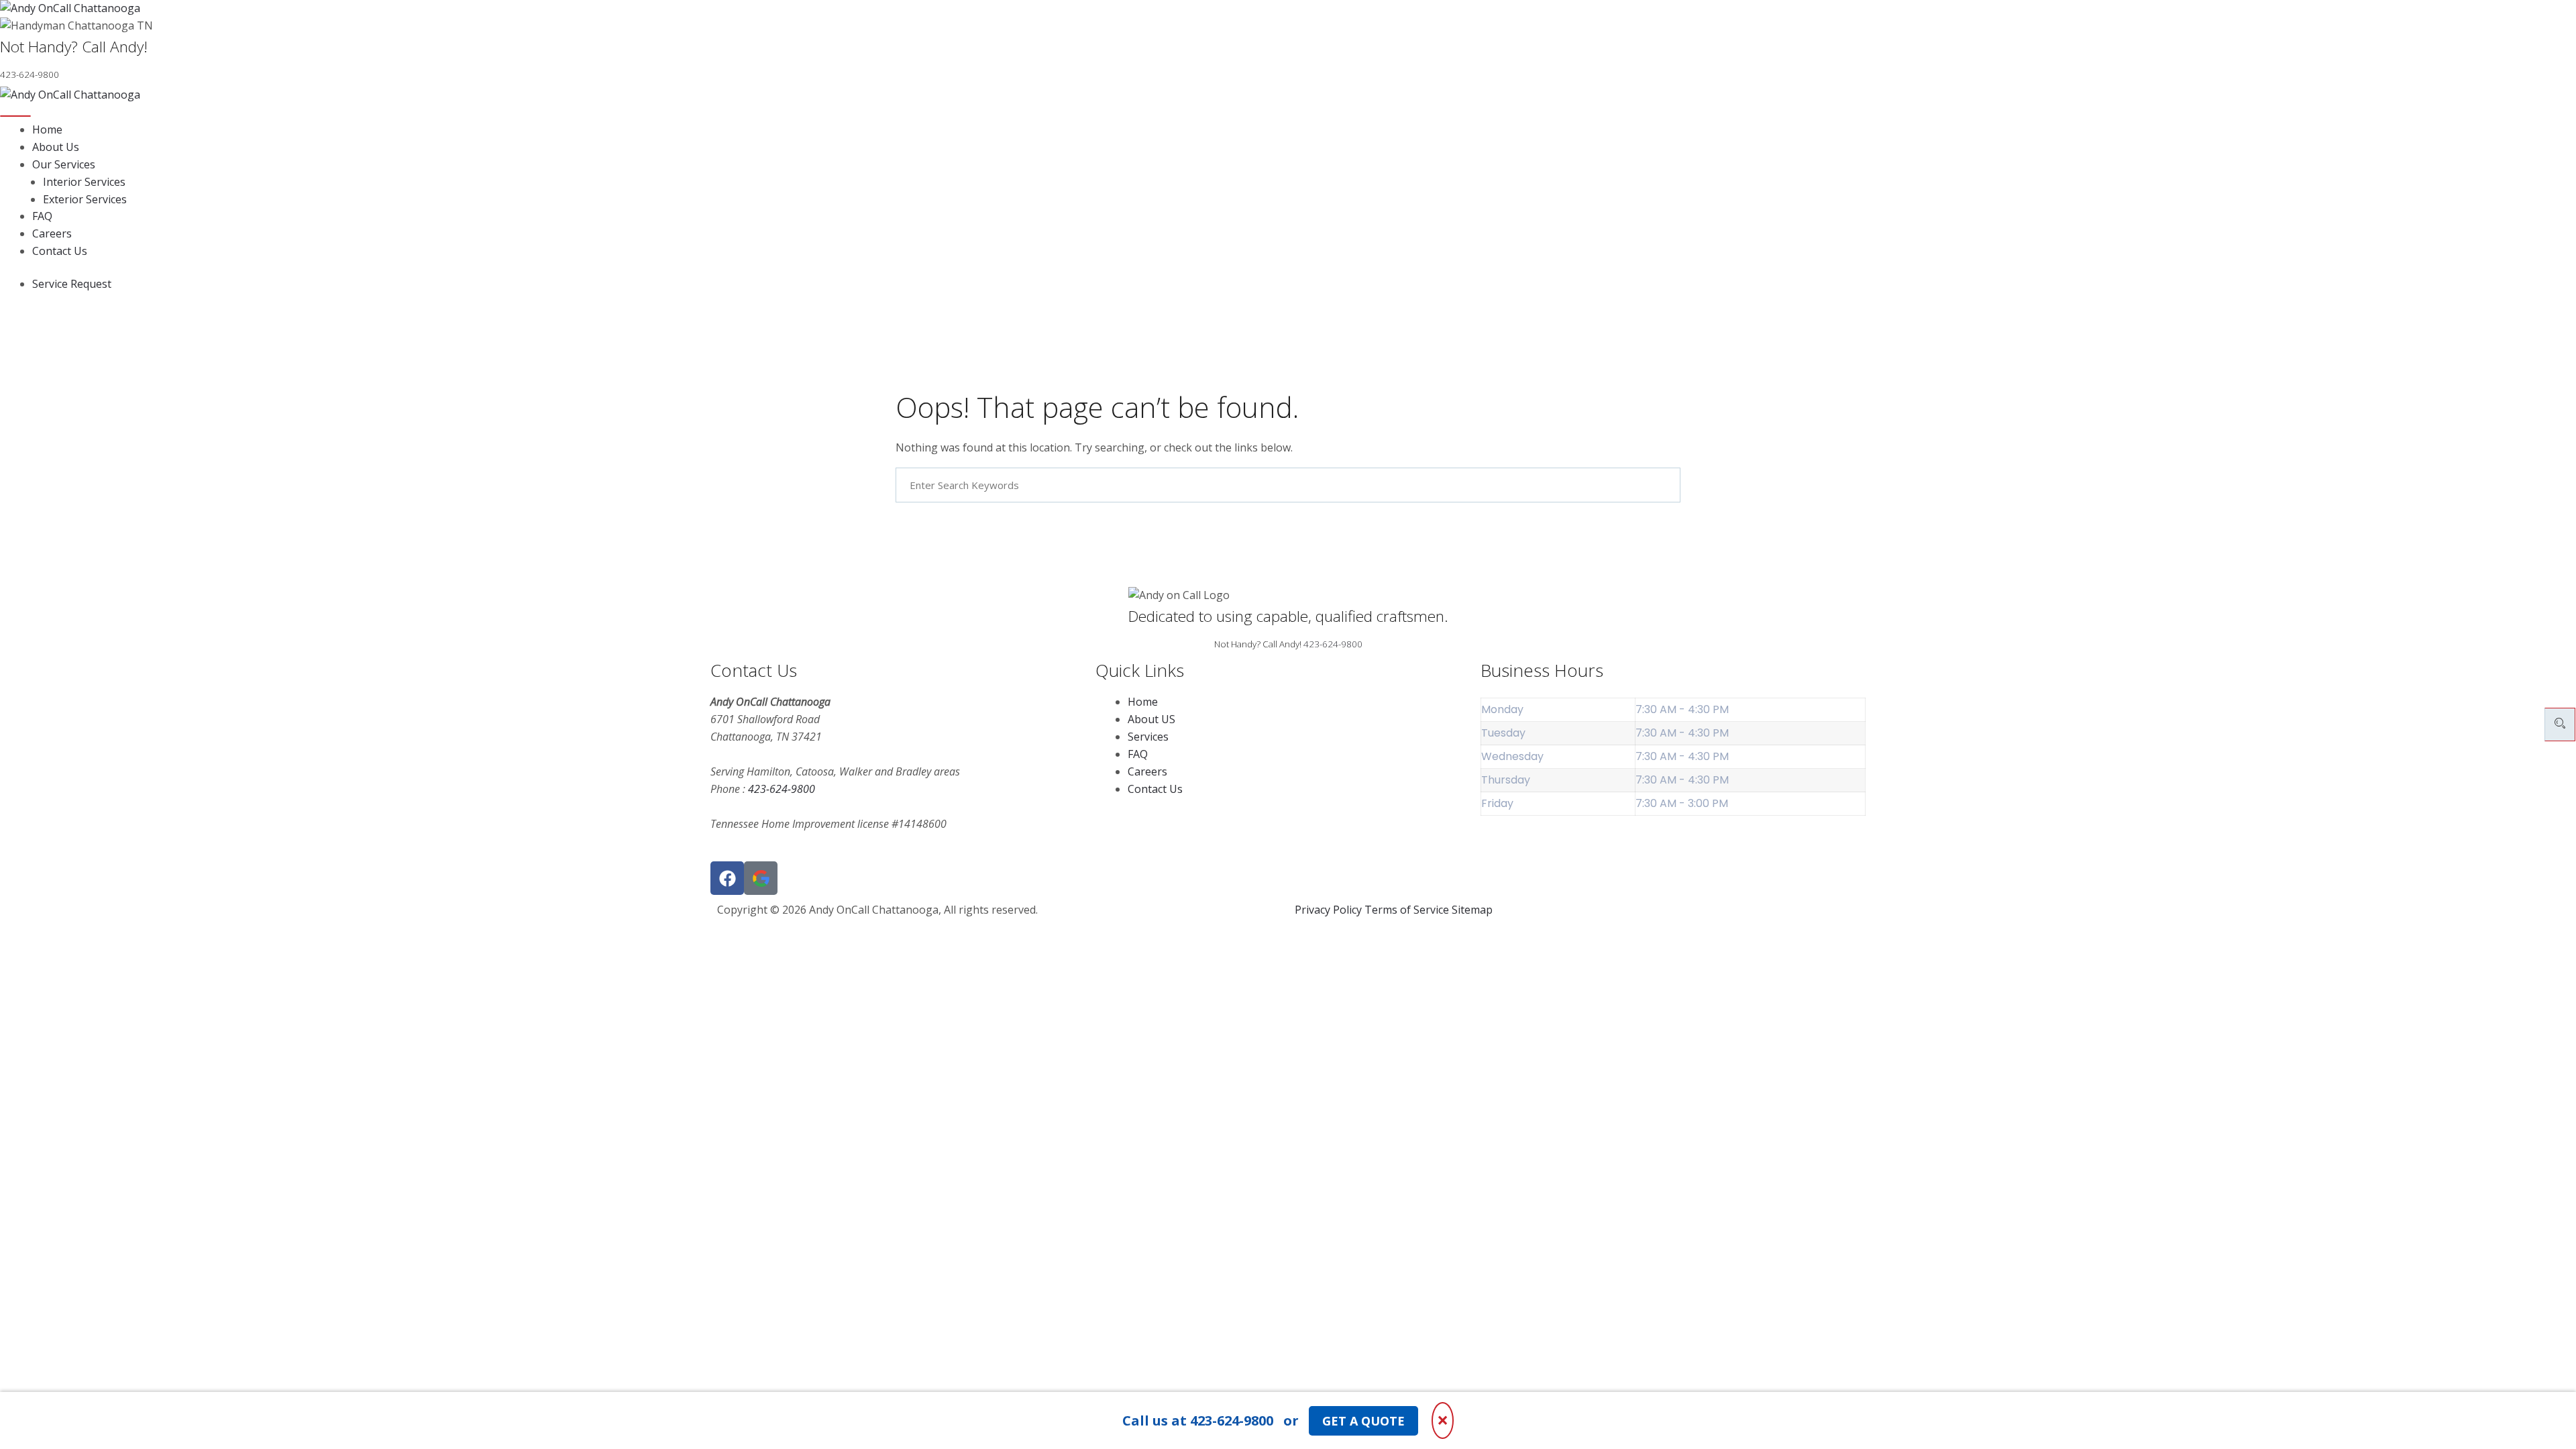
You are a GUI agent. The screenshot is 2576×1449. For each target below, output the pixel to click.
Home (47, 129)
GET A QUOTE (1363, 1421)
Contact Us (60, 251)
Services (1148, 737)
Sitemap (1472, 910)
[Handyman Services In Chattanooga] (761, 878)
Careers (52, 233)
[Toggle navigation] (15, 116)
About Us (56, 147)
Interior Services (84, 182)
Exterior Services (85, 199)
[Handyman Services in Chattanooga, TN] (1288, 9)
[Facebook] (727, 878)
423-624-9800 (1333, 644)
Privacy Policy (1328, 910)
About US (1151, 719)
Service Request (72, 284)
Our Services (64, 164)
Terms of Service (1407, 910)
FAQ (42, 216)
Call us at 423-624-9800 (1198, 1420)
